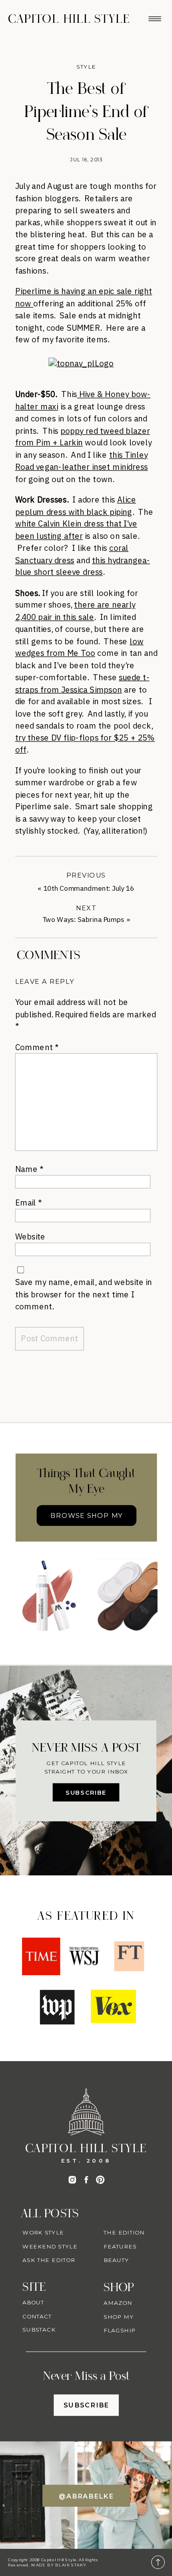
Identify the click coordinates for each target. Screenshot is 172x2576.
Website (30, 1236)
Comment (37, 1047)
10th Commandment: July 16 (89, 889)
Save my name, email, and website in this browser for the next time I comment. (84, 1294)
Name (29, 1169)
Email (29, 1202)
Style (86, 67)
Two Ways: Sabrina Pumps (84, 920)
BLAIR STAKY (70, 2565)
